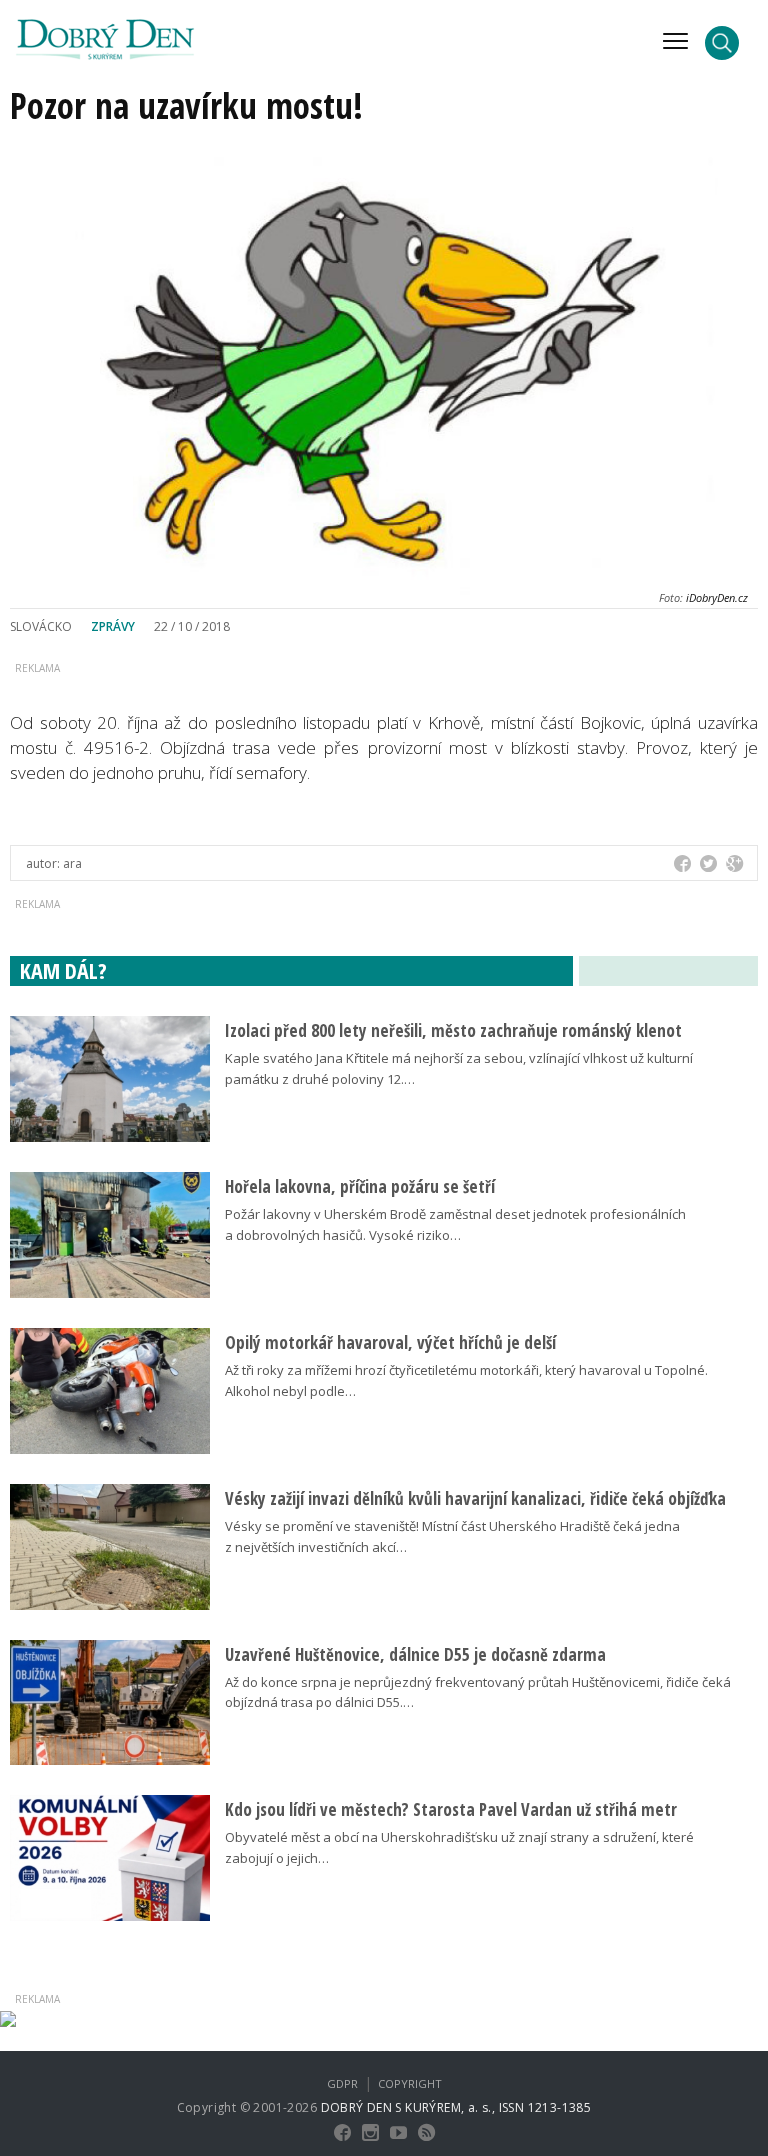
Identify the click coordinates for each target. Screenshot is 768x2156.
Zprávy (113, 626)
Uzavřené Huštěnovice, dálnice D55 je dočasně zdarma (415, 1654)
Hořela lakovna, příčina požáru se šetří (360, 1186)
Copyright (410, 2083)
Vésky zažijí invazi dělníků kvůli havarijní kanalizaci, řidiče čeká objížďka (475, 1498)
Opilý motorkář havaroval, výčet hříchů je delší (390, 1342)
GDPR (342, 2083)
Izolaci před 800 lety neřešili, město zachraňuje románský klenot (453, 1030)
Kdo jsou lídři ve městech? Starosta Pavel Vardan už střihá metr (451, 1809)
